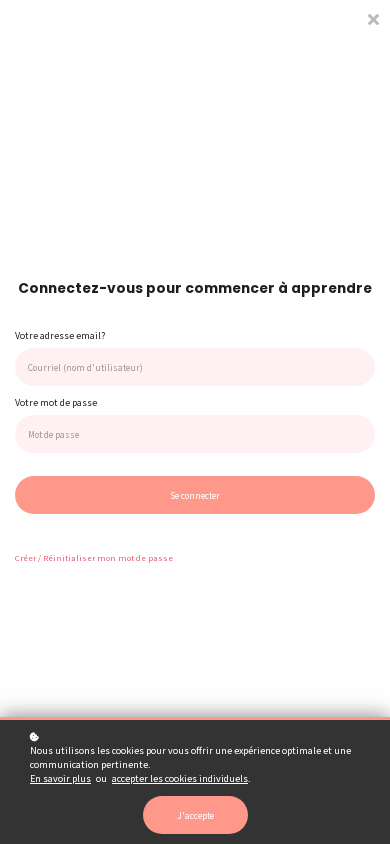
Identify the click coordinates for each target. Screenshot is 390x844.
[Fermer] (373, 17)
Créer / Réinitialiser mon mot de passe (94, 557)
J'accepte (195, 815)
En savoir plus (60, 778)
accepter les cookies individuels (180, 778)
